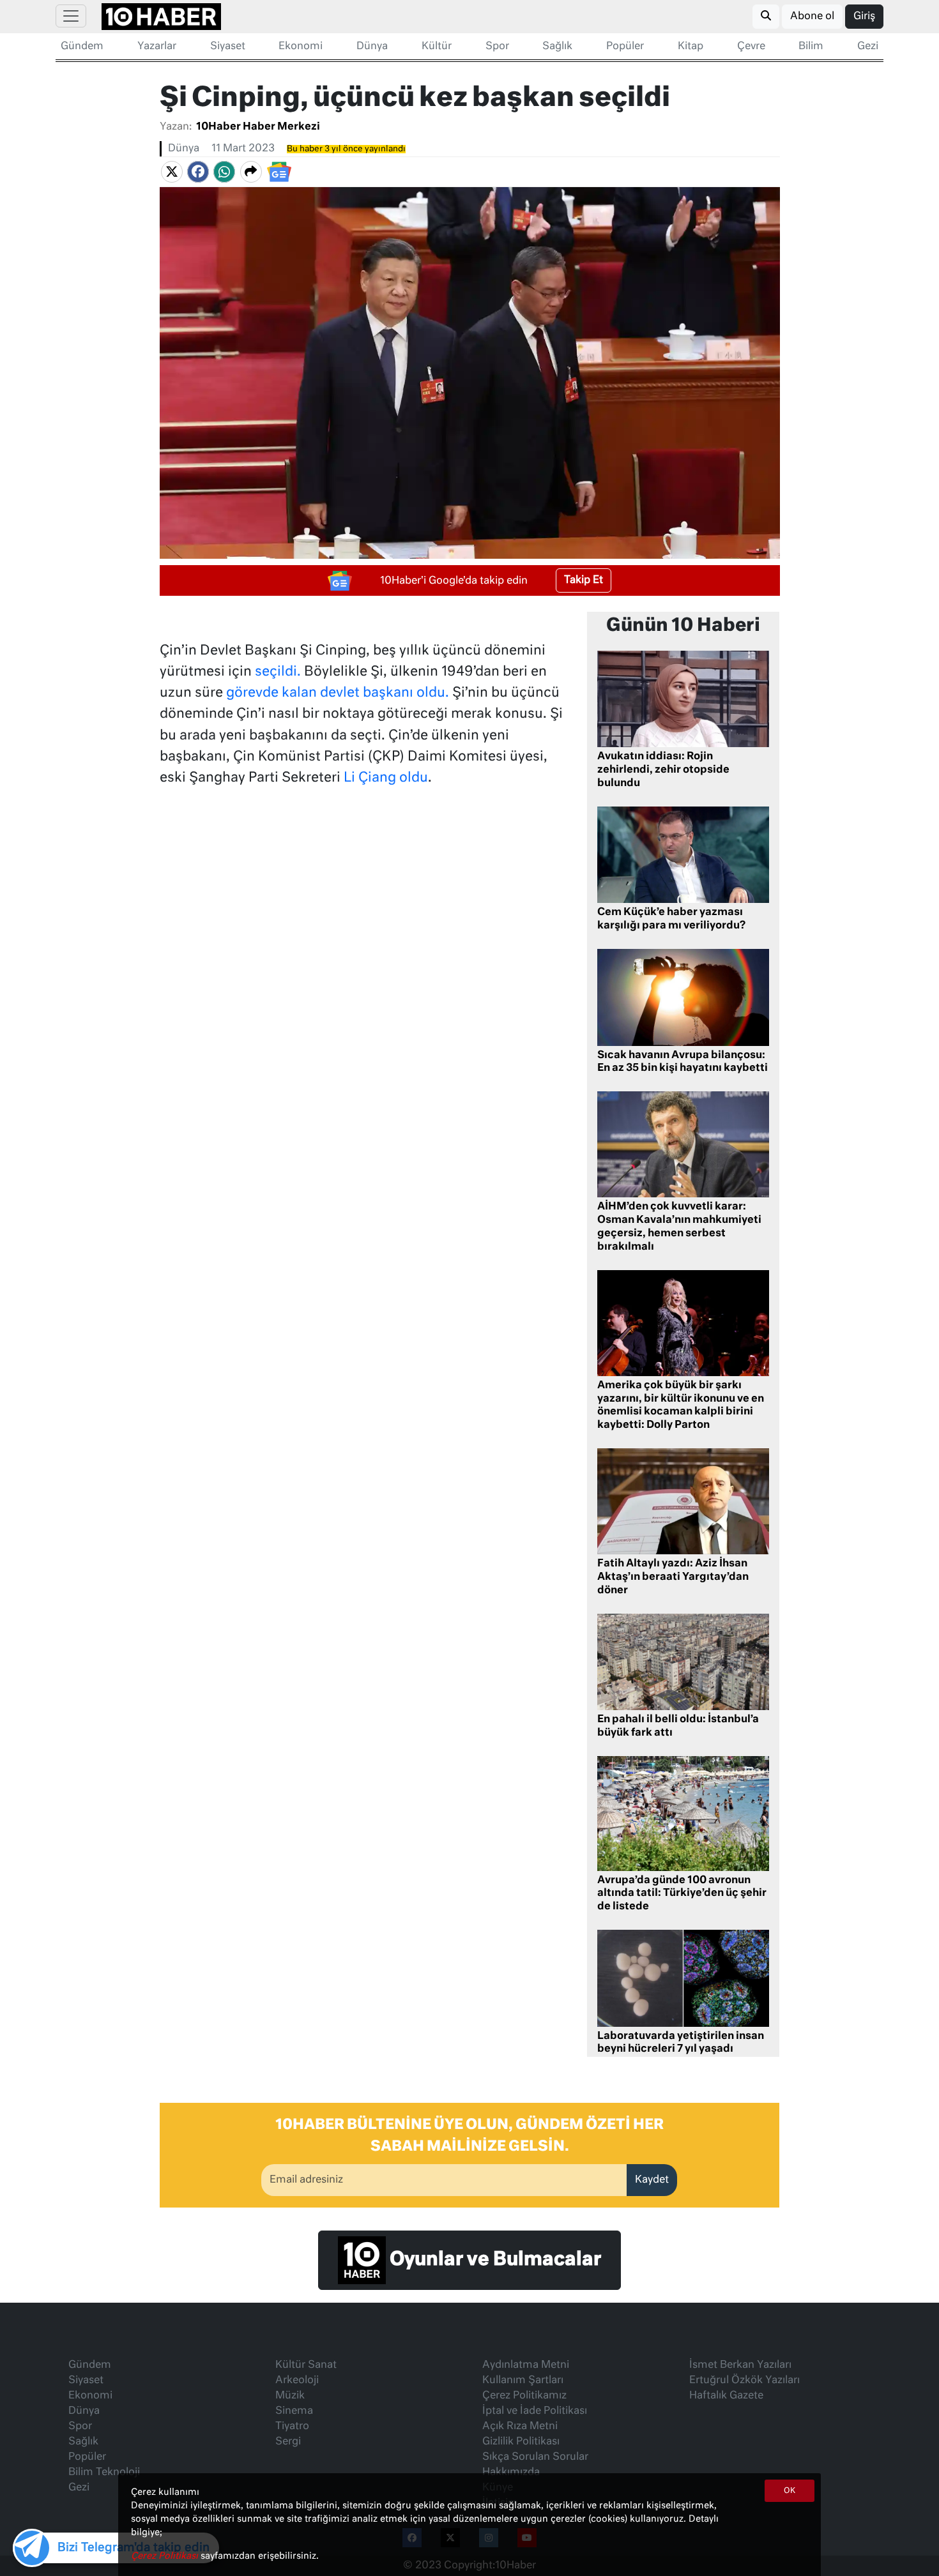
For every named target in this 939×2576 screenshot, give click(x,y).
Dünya (372, 47)
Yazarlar (157, 47)
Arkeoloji (297, 2381)
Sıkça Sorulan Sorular (535, 2457)
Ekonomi (301, 47)
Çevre (751, 47)
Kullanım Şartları (523, 2381)
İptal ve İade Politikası (535, 2411)
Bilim (811, 47)
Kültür (437, 47)
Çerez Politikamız (524, 2396)
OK (790, 2491)
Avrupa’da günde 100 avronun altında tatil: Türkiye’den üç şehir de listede (682, 1894)
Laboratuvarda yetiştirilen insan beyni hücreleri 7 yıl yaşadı (681, 2043)
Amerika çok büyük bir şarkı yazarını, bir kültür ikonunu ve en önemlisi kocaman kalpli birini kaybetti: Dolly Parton (681, 1405)
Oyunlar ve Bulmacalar (493, 2261)
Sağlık (557, 47)
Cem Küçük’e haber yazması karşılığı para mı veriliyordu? (671, 919)
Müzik (290, 2396)
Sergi (288, 2442)
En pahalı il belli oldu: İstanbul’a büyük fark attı (678, 1726)
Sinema (294, 2411)
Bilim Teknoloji (104, 2473)
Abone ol (812, 17)
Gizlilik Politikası (521, 2442)
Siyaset (228, 47)
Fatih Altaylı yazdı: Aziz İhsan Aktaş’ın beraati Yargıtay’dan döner (673, 1577)
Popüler (625, 47)
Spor (497, 47)
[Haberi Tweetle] (172, 172)
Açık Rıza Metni (520, 2427)
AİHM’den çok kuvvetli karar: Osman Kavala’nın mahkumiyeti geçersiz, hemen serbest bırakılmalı (679, 1227)
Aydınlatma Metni (526, 2365)
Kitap (691, 47)
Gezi (868, 47)
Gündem (82, 47)
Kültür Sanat (306, 2365)
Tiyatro (292, 2427)
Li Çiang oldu (386, 778)
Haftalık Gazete (726, 2396)
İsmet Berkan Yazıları (740, 2365)
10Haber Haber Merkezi (258, 127)
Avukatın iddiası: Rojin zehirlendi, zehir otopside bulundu (663, 770)
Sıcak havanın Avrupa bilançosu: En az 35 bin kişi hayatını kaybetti (683, 1062)
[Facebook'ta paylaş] (198, 172)
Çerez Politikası (166, 2556)
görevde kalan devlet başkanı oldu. (338, 693)
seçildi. (278, 672)
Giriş (864, 17)
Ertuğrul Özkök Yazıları (744, 2381)
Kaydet (652, 2180)
